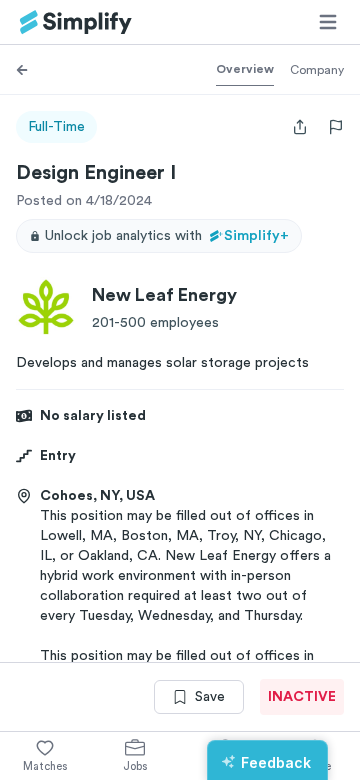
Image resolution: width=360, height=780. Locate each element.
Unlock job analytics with (167, 236)
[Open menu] (328, 22)
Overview (245, 69)
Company (317, 70)
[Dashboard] (76, 22)
